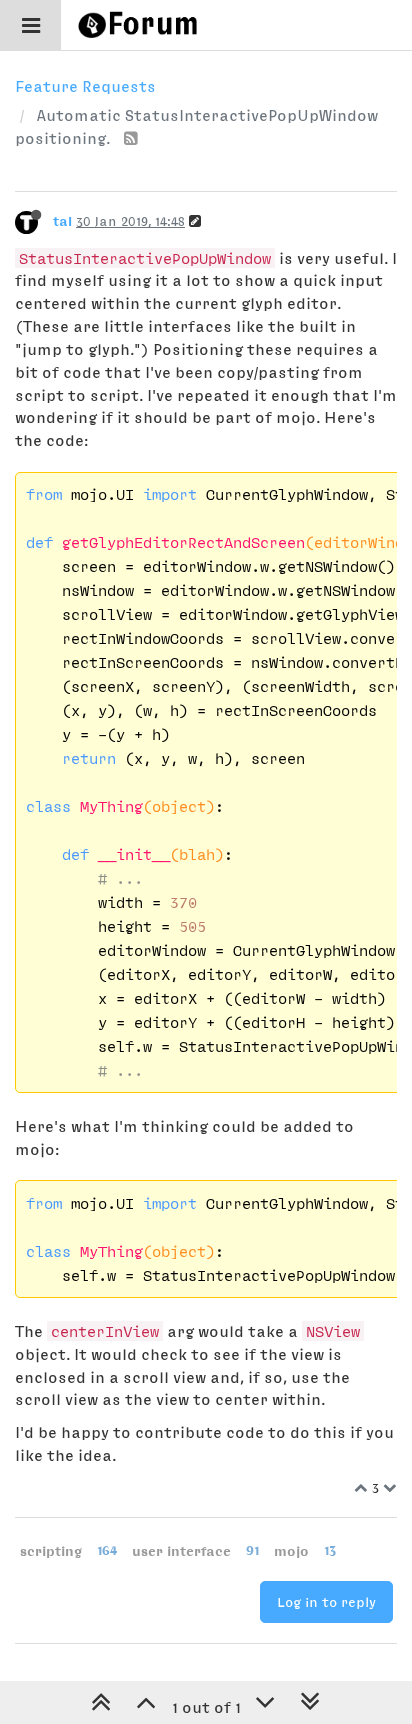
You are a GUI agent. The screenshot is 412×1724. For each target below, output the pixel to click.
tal (62, 221)
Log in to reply (326, 1602)
